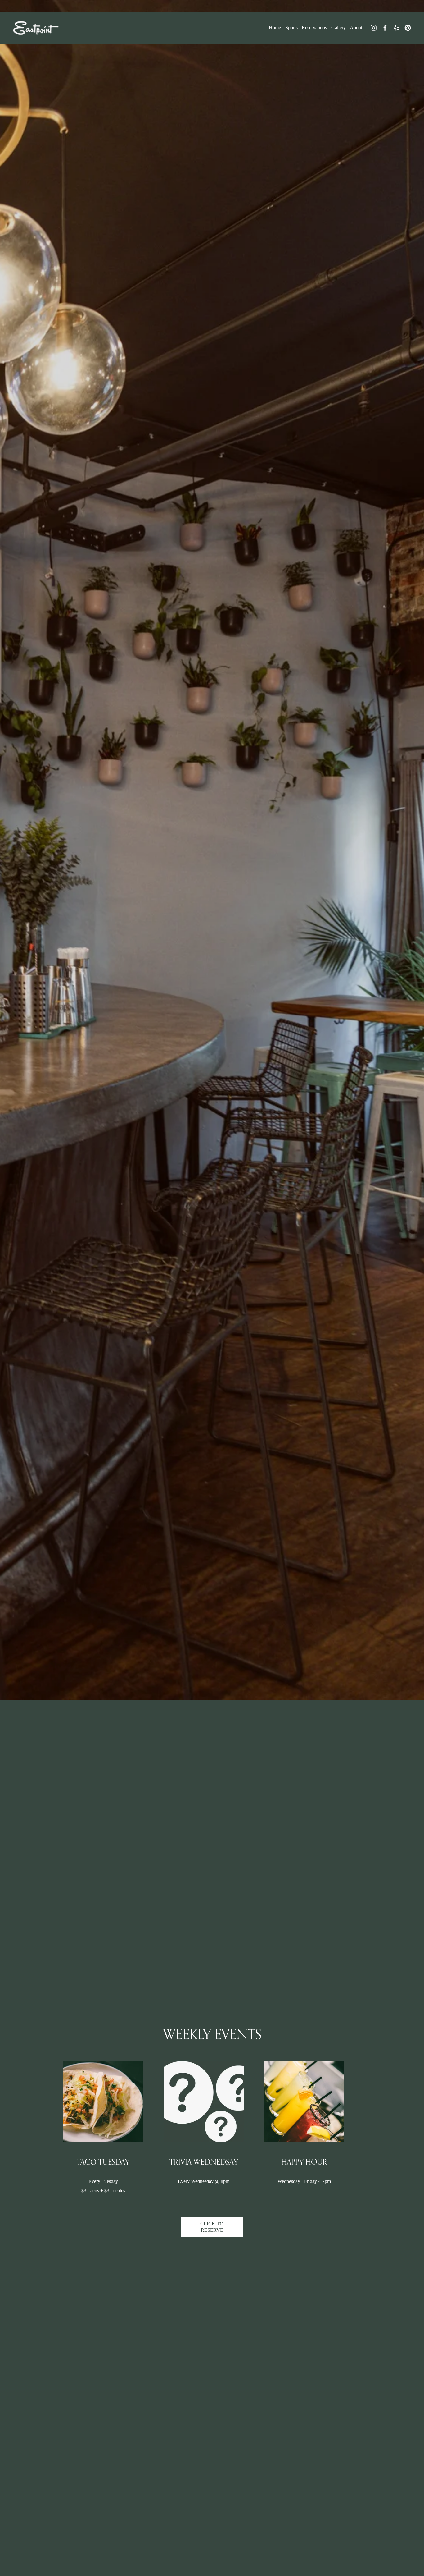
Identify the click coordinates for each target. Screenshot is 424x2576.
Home (275, 28)
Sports (291, 28)
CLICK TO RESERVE (212, 2227)
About (356, 28)
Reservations (314, 28)
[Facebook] (385, 28)
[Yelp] (396, 28)
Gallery (338, 28)
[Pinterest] (408, 28)
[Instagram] (374, 28)
